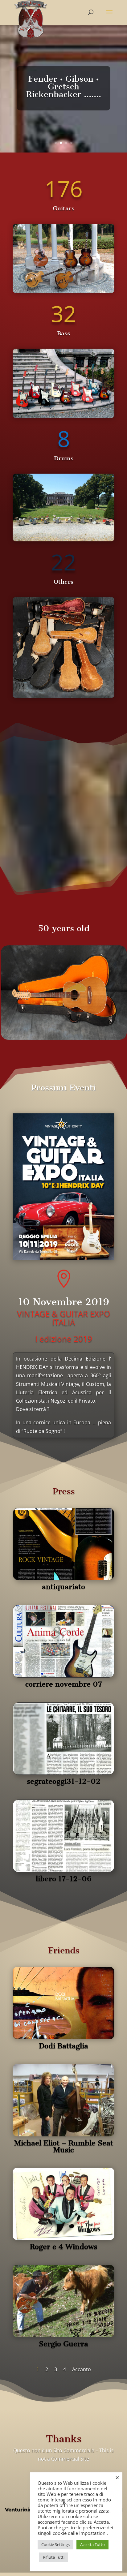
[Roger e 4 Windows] (63, 2238)
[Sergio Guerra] (63, 2335)
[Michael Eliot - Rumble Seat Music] (63, 2135)
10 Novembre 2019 (64, 1302)
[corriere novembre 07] (63, 1675)
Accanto (82, 2369)
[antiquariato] (63, 1578)
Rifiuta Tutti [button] (54, 2557)
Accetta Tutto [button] (92, 2544)
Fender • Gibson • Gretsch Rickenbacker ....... (64, 86)
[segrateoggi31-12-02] (63, 1773)
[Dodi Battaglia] (63, 2037)
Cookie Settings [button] (55, 2544)
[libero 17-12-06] (63, 1870)
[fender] (63, 416)
